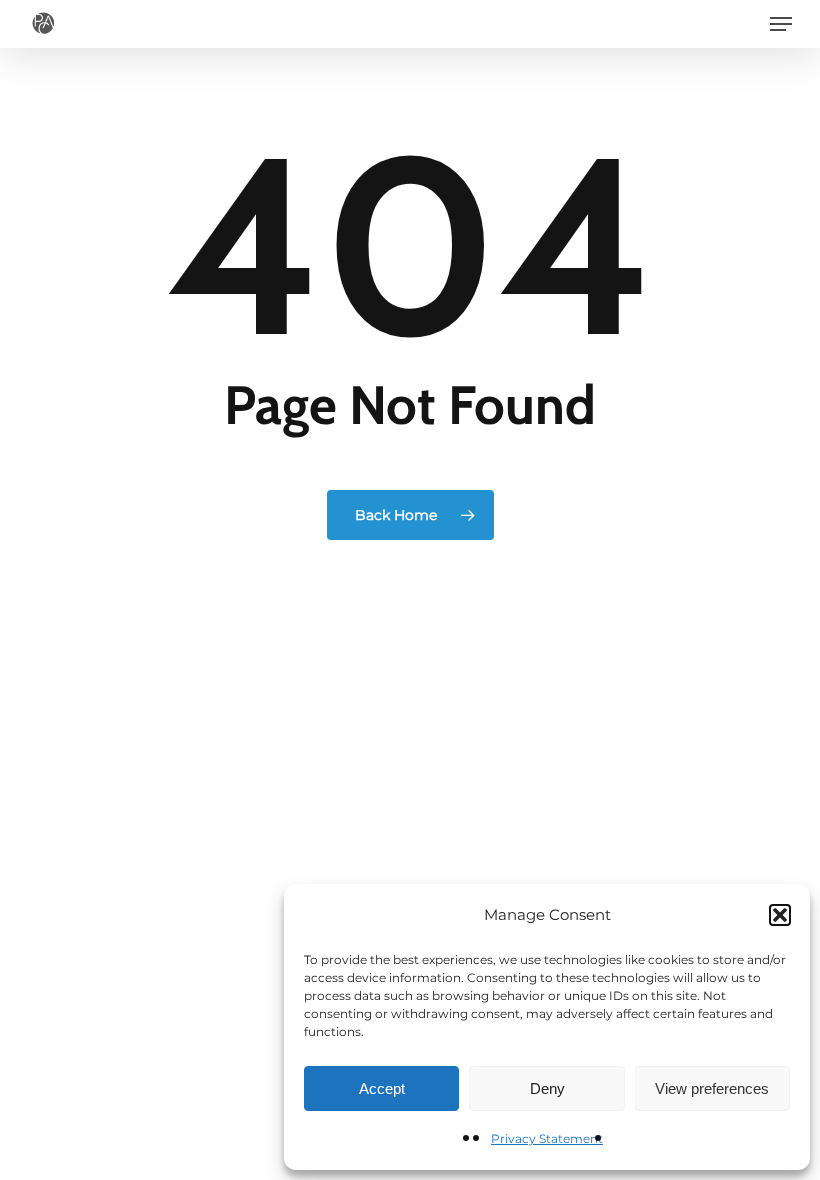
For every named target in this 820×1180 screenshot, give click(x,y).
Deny (547, 1088)
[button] (780, 915)
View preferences (712, 1088)
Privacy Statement (547, 1138)
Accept (382, 1088)
